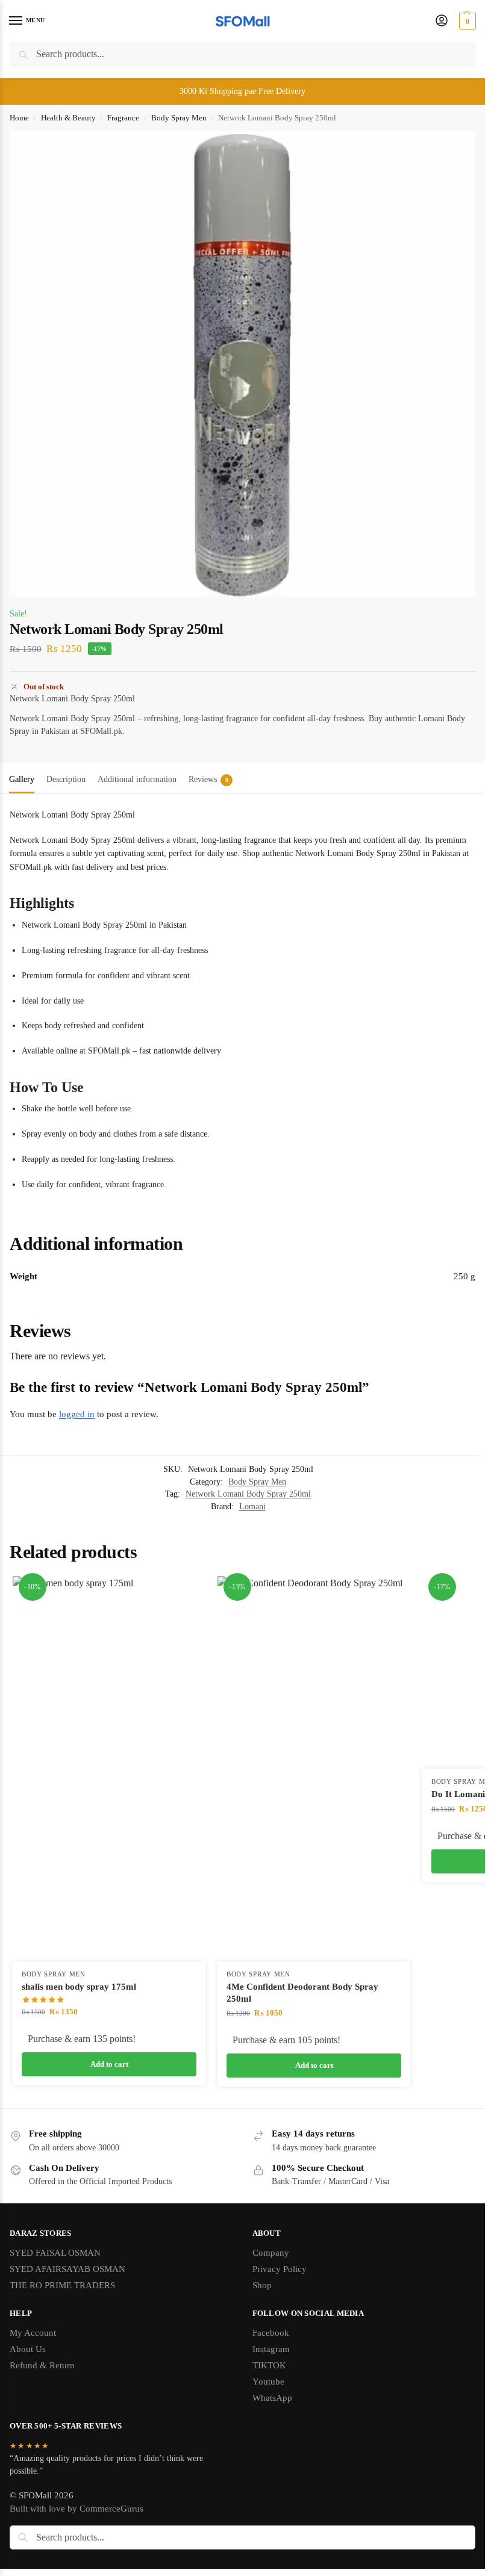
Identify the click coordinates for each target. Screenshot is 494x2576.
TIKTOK (269, 2376)
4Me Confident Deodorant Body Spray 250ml (302, 1993)
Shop (262, 2295)
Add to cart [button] (109, 2064)
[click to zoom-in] (242, 364)
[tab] (22, 778)
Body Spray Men (179, 118)
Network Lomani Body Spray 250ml (248, 1494)
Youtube (268, 2392)
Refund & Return (42, 2376)
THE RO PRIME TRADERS (62, 2295)
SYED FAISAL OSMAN (55, 2263)
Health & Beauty (68, 118)
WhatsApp (272, 2408)
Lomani (252, 1507)
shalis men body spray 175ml (79, 1987)
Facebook (271, 2343)
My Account (33, 2343)
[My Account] (442, 21)
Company (271, 2263)
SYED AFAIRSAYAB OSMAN (67, 2279)
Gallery (22, 779)
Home (19, 118)
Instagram (271, 2359)
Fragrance (123, 118)
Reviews (208, 779)
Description (66, 779)
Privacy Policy (280, 2279)
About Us (28, 2359)
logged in (77, 1414)
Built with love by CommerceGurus (77, 2519)
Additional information (137, 779)
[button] (466, 21)
